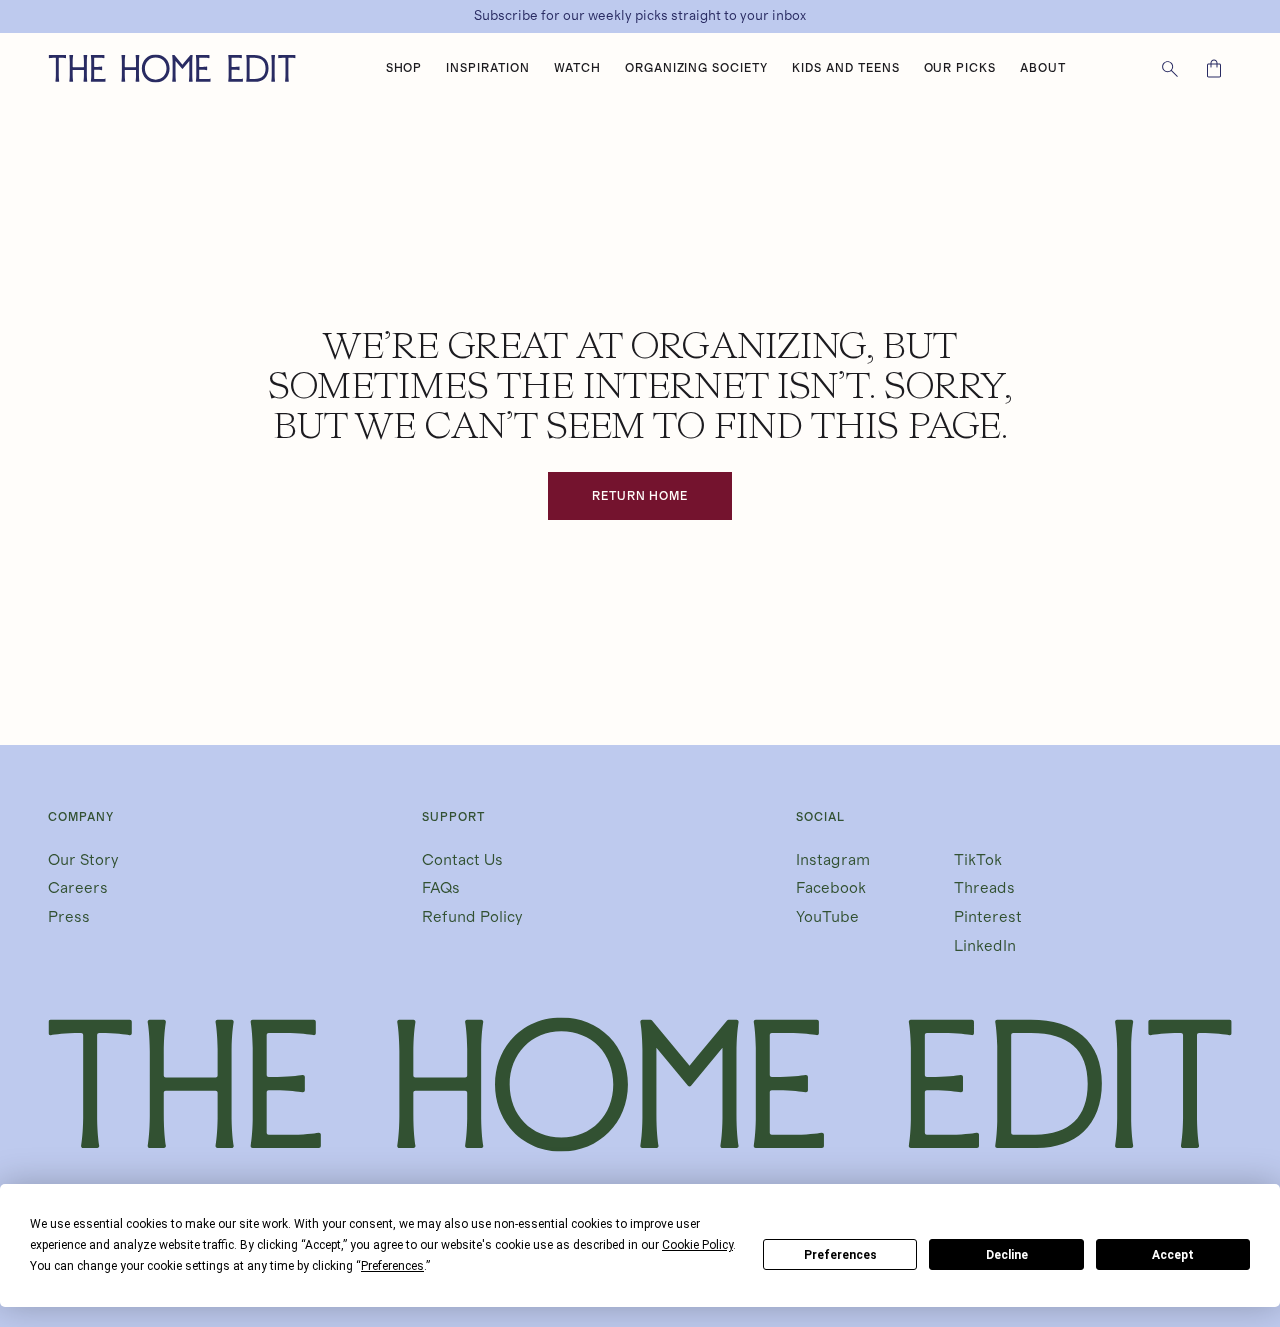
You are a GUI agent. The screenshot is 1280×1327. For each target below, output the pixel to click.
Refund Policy (472, 917)
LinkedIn (985, 946)
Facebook (831, 888)
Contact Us (462, 860)
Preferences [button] (392, 1266)
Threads (984, 888)
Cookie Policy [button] (697, 1245)
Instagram (833, 860)
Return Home (640, 496)
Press (69, 917)
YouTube (827, 917)
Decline (1007, 1255)
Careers (78, 888)
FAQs (441, 888)
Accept (1173, 1255)
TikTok (978, 860)
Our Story (83, 860)
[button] (404, 69)
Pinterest (988, 917)
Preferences (840, 1255)
